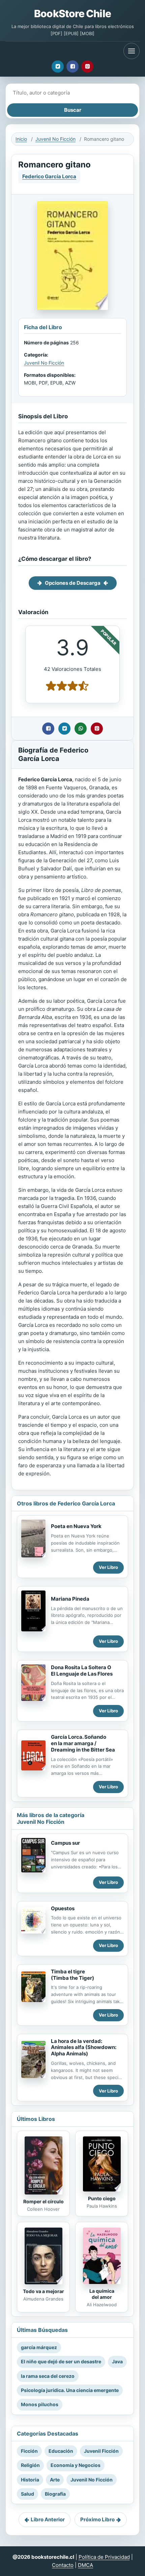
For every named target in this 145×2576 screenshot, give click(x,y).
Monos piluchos (40, 2404)
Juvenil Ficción (101, 2451)
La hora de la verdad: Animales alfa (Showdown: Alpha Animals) (84, 2047)
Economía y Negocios (76, 2465)
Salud (27, 2494)
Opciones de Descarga (73, 583)
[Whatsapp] (81, 729)
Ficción (29, 2451)
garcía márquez (39, 2347)
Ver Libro (108, 1567)
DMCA (85, 2565)
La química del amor (102, 2294)
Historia (30, 2480)
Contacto (63, 2565)
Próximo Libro (97, 2519)
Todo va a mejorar (43, 2291)
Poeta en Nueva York (76, 1526)
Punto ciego (102, 2198)
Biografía (55, 2494)
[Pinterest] (87, 67)
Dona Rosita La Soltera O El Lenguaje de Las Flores (82, 1671)
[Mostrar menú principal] (132, 51)
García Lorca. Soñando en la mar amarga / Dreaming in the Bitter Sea (83, 1743)
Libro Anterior (48, 2519)
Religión (30, 2465)
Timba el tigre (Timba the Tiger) (72, 1975)
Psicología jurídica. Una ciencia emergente (70, 2390)
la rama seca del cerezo (48, 2376)
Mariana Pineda (70, 1599)
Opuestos (63, 1908)
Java (117, 2361)
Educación (61, 2451)
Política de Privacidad (104, 2557)
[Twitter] (58, 67)
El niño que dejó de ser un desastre (61, 2361)
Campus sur (65, 1843)
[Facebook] (72, 67)
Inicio (21, 139)
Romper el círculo (43, 2201)
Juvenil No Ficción (55, 139)
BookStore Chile (72, 14)
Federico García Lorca (49, 176)
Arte (55, 2480)
